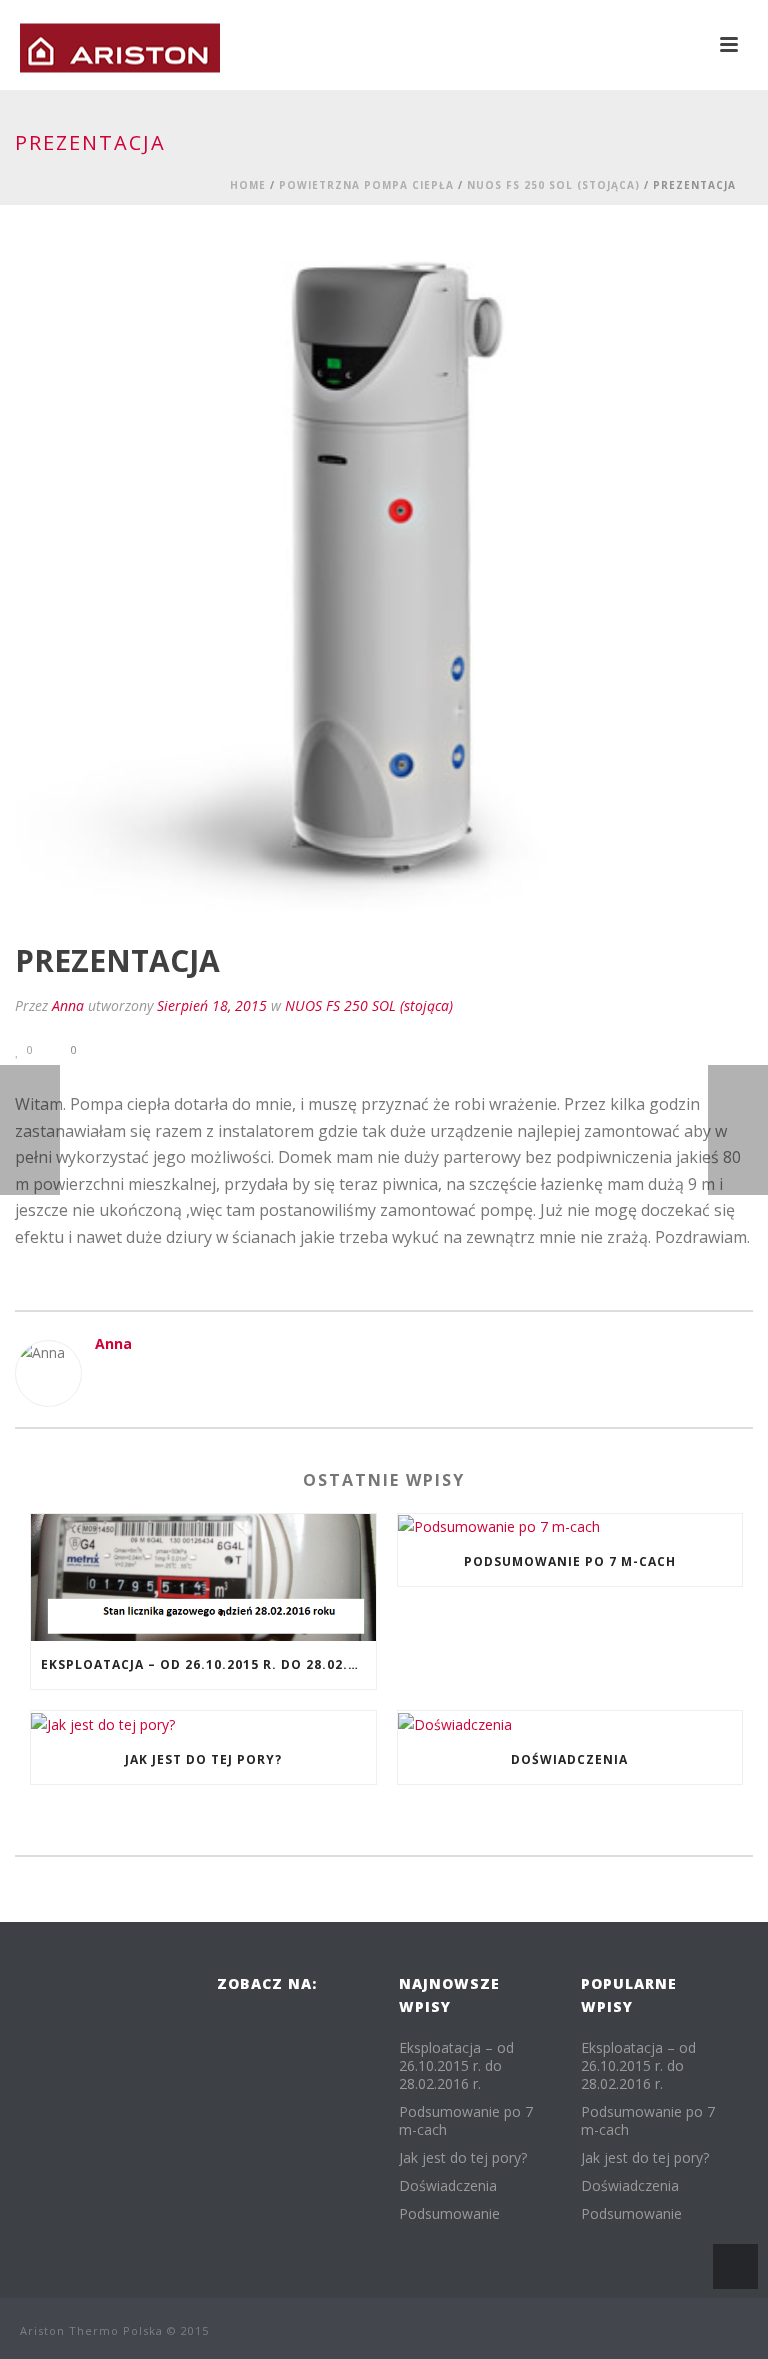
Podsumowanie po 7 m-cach (570, 1561)
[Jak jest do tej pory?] (203, 1723)
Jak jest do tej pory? (203, 1759)
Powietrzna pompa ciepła (366, 185)
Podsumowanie (449, 2214)
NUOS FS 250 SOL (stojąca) (553, 185)
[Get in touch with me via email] (105, 1377)
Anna (68, 1005)
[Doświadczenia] (570, 1723)
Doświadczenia (569, 1759)
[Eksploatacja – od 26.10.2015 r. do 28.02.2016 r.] (203, 1578)
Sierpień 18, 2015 (212, 1005)
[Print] (145, 1048)
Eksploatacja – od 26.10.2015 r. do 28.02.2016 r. (208, 1664)
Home (248, 185)
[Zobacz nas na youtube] (229, 2071)
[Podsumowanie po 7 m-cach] (570, 1526)
